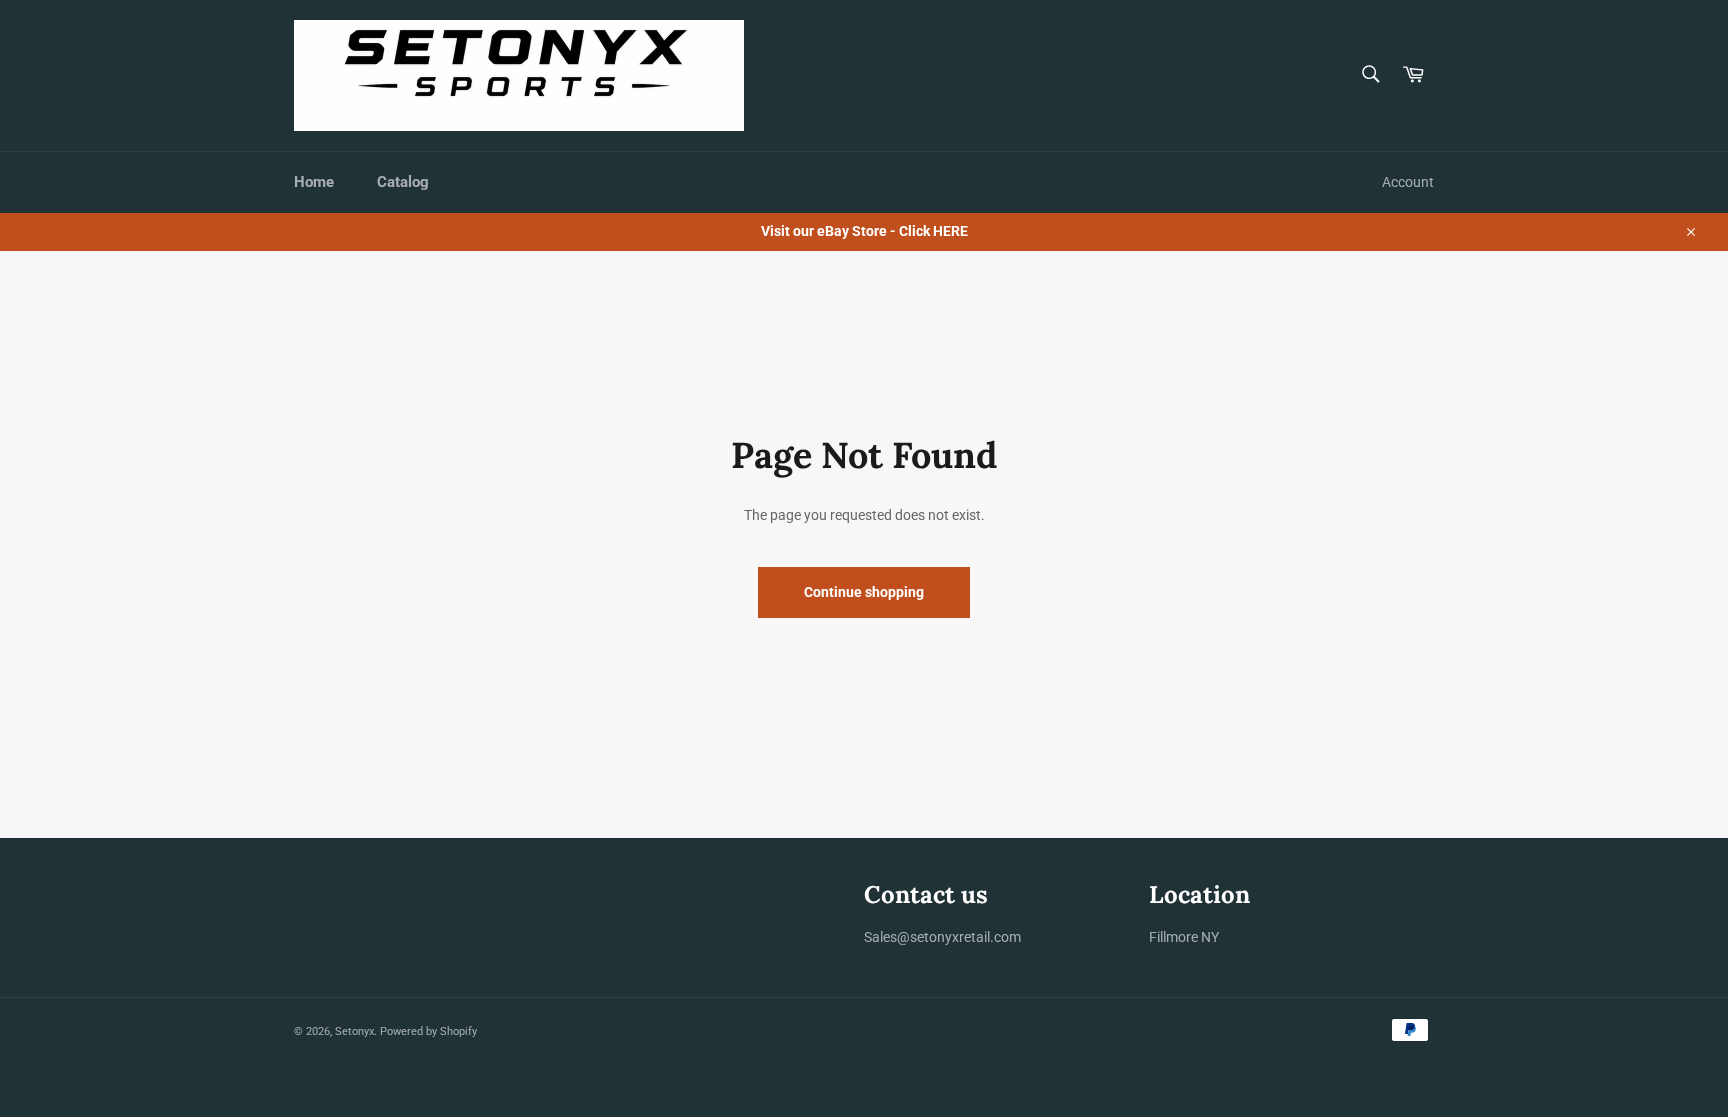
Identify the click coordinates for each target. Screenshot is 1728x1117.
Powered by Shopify (428, 1031)
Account (1408, 182)
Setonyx (354, 1031)
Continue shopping (864, 592)
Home (314, 182)
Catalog (403, 182)
